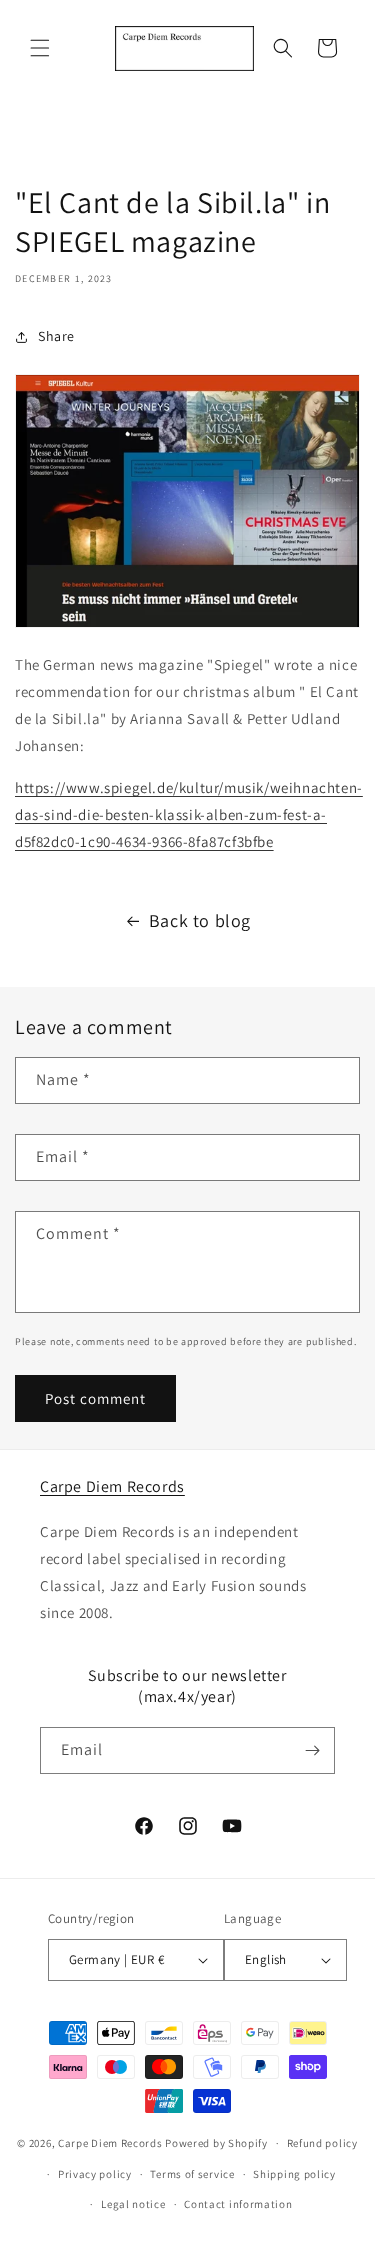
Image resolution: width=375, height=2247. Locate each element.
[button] (40, 48)
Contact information (238, 2204)
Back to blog (200, 920)
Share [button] (56, 336)
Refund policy (322, 2143)
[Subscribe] (312, 1750)
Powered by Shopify (216, 2143)
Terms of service (192, 2174)
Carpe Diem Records (112, 1486)
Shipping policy (294, 2174)
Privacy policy (95, 2174)
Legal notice (133, 2204)
